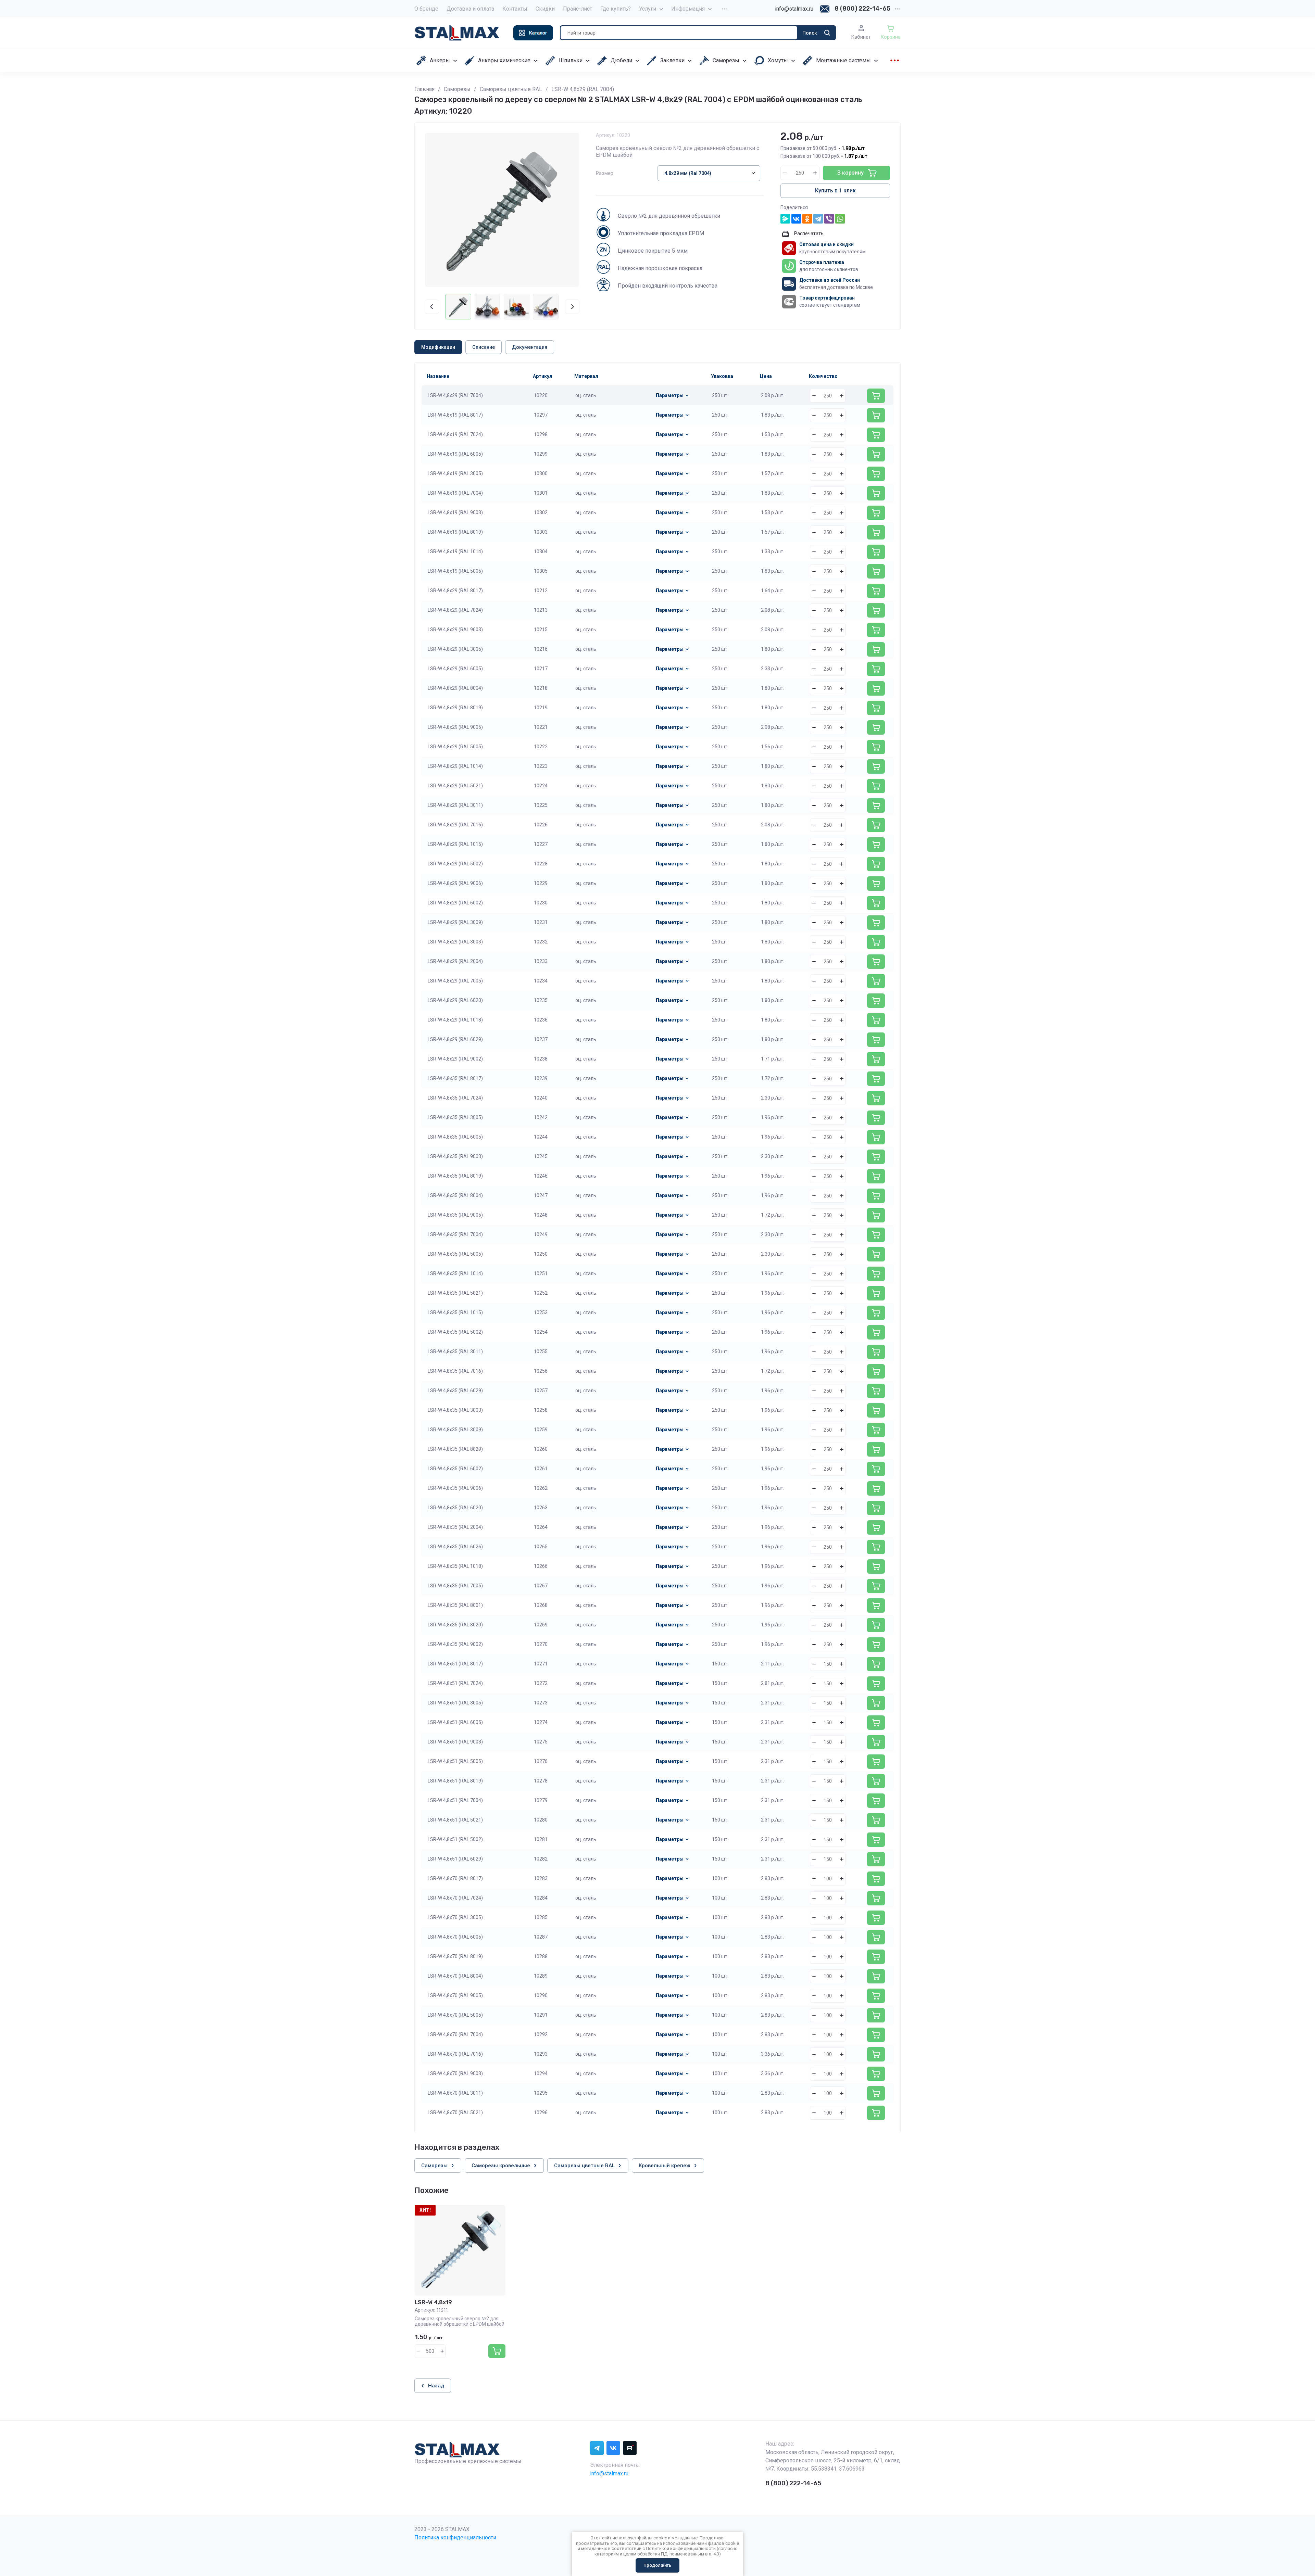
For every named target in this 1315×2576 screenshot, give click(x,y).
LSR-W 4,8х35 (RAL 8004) (455, 1195)
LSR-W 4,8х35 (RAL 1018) (455, 1566)
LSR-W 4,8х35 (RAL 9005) (455, 1215)
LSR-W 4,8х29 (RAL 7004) (455, 395)
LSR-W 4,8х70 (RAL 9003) (455, 2073)
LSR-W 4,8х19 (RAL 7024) (455, 434)
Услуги (648, 9)
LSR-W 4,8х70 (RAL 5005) (455, 2015)
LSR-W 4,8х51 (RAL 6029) (455, 1859)
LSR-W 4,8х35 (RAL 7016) (455, 1371)
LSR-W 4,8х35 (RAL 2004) (455, 1527)
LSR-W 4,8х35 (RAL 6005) (455, 1137)
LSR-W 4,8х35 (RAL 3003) (455, 1410)
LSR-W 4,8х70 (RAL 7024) (455, 1898)
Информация (688, 9)
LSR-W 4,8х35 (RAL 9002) (455, 1644)
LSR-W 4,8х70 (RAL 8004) (455, 1976)
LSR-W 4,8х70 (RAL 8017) (455, 1878)
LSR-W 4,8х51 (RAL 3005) (455, 1703)
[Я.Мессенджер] (785, 219)
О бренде (426, 9)
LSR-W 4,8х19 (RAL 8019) (455, 532)
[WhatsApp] (840, 219)
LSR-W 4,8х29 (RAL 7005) (455, 981)
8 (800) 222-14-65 (862, 9)
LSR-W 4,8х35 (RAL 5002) (455, 1332)
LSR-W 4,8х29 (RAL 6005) (455, 669)
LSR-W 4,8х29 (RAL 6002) (455, 903)
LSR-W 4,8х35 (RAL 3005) (455, 1117)
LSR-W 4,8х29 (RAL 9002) (455, 1059)
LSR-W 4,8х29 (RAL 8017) (455, 591)
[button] (533, 33)
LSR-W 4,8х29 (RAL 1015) (455, 844)
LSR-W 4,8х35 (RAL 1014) (455, 1273)
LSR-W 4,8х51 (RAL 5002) (455, 1839)
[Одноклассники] (807, 219)
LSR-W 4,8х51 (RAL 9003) (455, 1742)
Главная (424, 89)
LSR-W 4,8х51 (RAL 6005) (455, 1722)
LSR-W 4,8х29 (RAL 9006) (455, 883)
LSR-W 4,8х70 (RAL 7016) (455, 2054)
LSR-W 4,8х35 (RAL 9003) (455, 1156)
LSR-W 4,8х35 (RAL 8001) (455, 1605)
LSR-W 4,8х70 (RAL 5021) (455, 2112)
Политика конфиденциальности (455, 2537)
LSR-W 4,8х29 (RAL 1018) (455, 1020)
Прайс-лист (578, 9)
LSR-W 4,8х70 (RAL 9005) (455, 1995)
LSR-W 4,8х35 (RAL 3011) (455, 1352)
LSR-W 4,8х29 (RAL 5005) (455, 747)
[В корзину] (876, 396)
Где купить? (616, 9)
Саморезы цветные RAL (511, 89)
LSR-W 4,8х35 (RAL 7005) (455, 1586)
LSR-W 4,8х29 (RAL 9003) (455, 630)
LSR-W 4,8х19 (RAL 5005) (455, 571)
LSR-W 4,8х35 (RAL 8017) (455, 1078)
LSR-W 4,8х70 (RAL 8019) (455, 1956)
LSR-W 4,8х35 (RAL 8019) (455, 1176)
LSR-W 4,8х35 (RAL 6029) (455, 1391)
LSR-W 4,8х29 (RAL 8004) (455, 688)
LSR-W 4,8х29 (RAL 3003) (455, 942)
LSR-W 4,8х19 (433, 2302)
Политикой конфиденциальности (681, 2548)
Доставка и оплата (470, 9)
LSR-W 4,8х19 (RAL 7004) (455, 493)
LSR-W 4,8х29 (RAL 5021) (455, 786)
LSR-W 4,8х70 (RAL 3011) (455, 2093)
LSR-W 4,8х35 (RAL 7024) (455, 1098)
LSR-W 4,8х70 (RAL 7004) (455, 2034)
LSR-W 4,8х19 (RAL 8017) (455, 415)
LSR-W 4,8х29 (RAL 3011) (455, 805)
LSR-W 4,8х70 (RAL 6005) (455, 1937)
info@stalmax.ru (794, 9)
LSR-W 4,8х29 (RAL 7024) (455, 610)
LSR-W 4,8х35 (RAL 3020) (455, 1625)
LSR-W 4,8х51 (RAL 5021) (455, 1820)
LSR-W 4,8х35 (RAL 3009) (455, 1430)
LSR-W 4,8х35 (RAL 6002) (455, 1469)
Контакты (515, 9)
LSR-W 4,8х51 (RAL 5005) (455, 1761)
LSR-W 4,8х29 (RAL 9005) (455, 727)
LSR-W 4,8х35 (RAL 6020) (455, 1508)
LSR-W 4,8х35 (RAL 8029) (455, 1449)
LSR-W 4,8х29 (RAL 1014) (455, 766)
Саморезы (457, 89)
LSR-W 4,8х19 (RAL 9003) (455, 512)
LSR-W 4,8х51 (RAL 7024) (455, 1683)
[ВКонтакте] (796, 219)
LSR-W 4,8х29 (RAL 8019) (455, 708)
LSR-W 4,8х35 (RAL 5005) (455, 1254)
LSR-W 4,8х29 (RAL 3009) (455, 922)
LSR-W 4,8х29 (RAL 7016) (455, 825)
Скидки (545, 9)
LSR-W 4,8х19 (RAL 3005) (455, 473)
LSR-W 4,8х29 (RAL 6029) (455, 1039)
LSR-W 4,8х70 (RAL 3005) (455, 1917)
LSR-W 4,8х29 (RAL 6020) (455, 1000)
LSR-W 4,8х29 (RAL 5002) (455, 864)
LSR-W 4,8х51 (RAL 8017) (455, 1664)
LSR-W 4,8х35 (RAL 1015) (455, 1312)
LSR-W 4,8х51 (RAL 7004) (455, 1800)
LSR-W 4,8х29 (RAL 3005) (455, 649)
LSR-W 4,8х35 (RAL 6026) (455, 1547)
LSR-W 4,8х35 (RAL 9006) (455, 1488)
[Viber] (829, 219)
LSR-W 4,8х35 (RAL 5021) (455, 1293)
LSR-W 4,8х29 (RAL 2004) (455, 961)
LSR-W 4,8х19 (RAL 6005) (455, 454)
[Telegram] (818, 219)
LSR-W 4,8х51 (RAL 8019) (455, 1781)
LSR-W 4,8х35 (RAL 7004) (455, 1234)
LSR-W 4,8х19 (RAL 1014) (455, 551)
